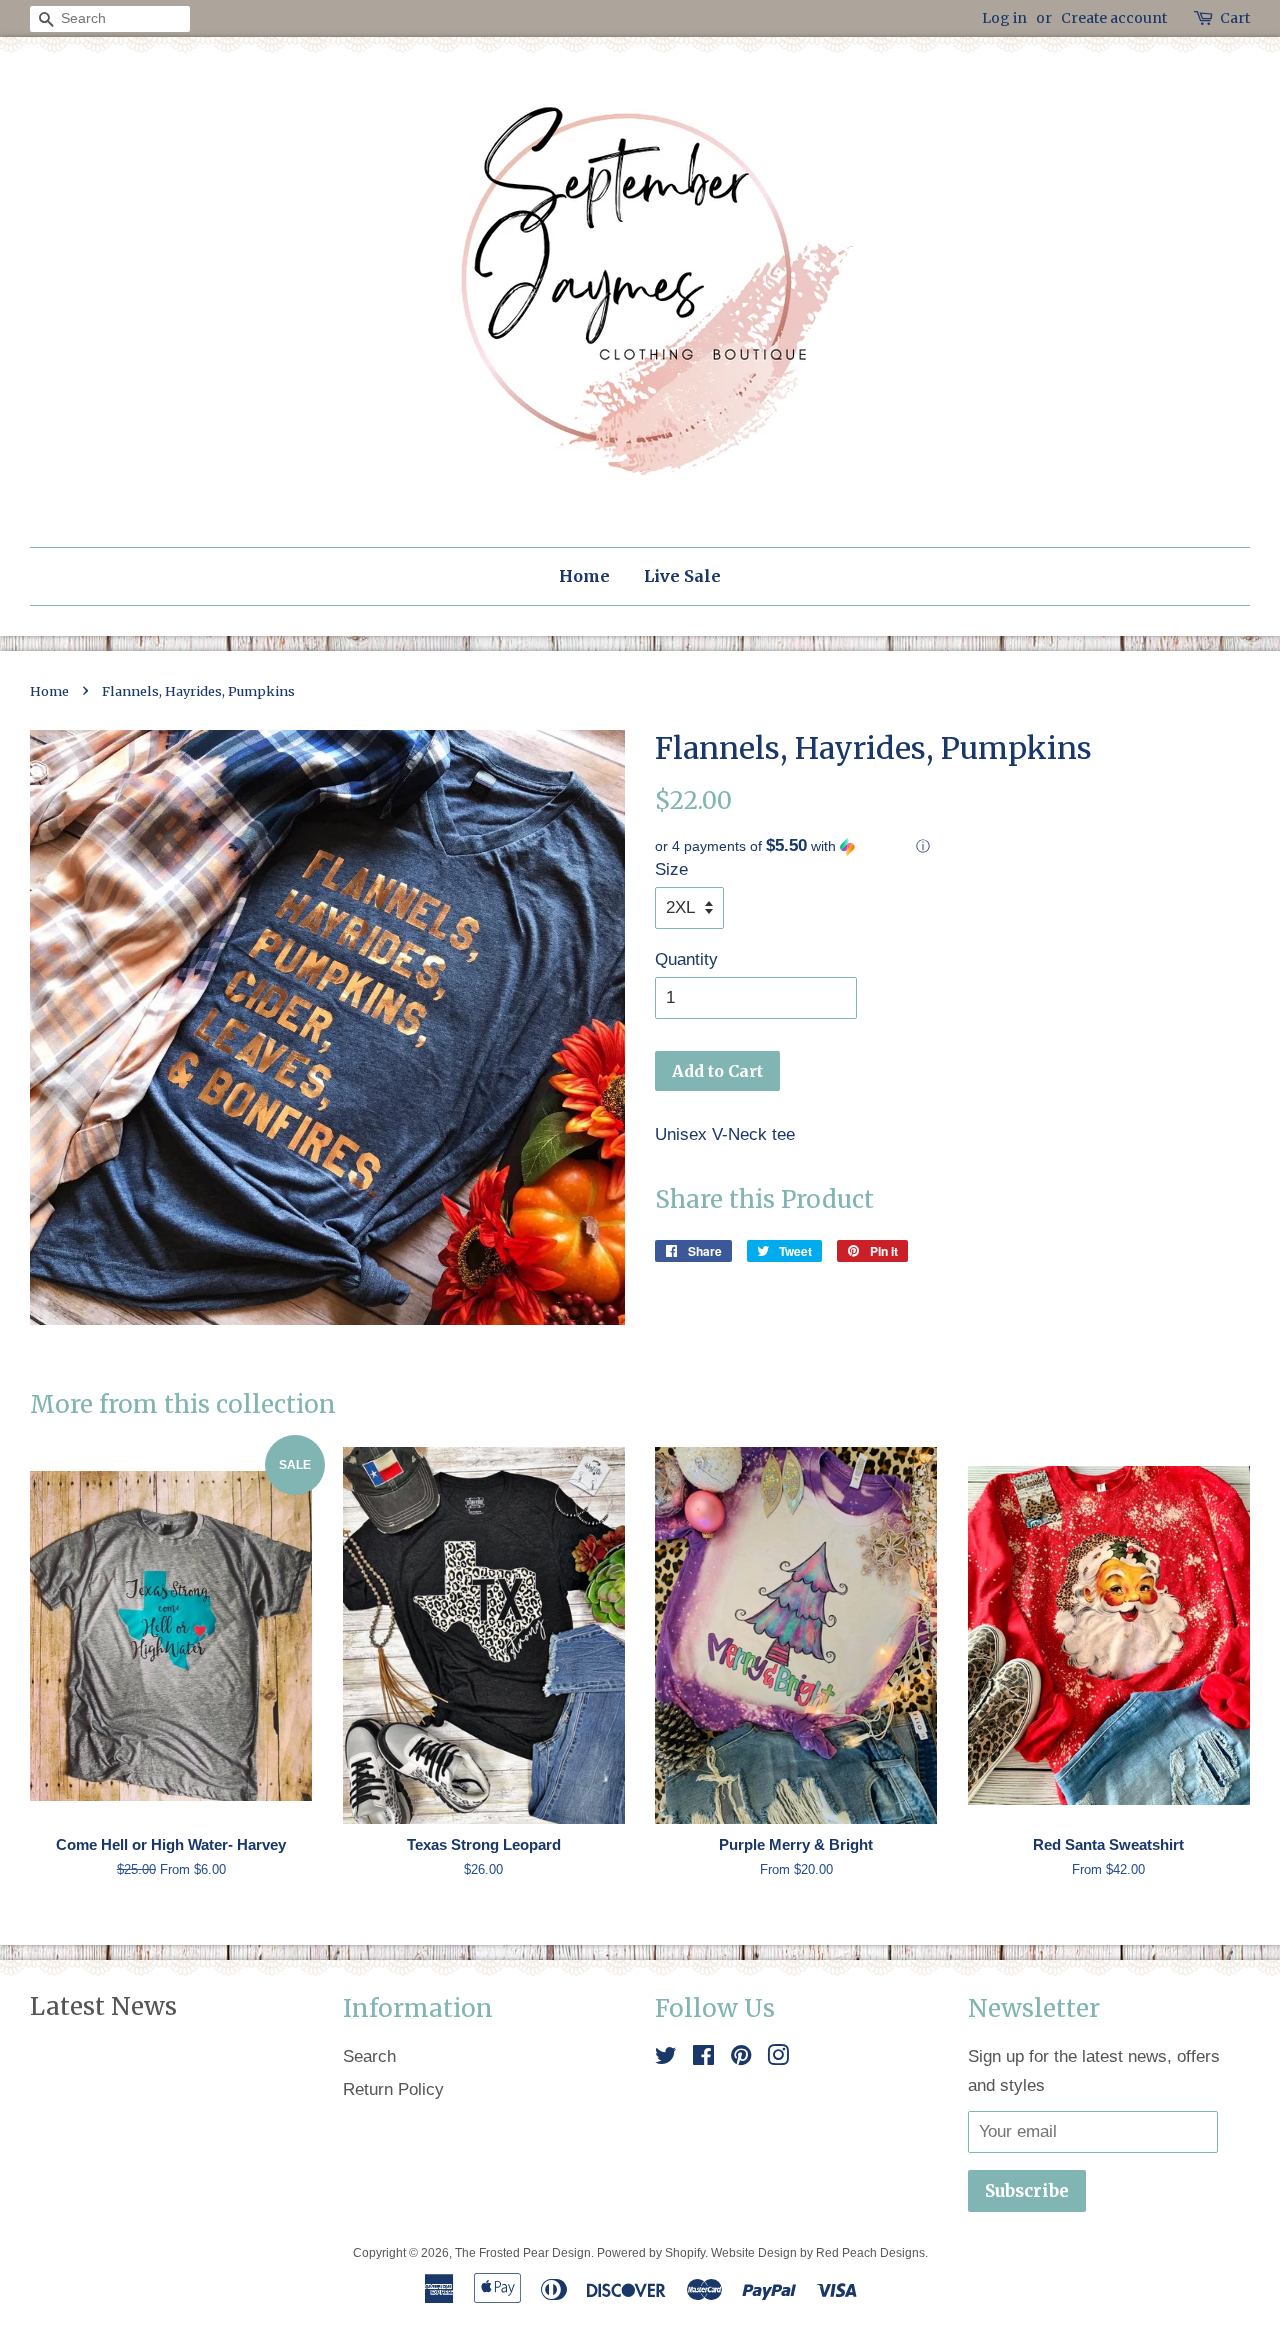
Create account (1114, 18)
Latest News (103, 2006)
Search (369, 2056)
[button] (952, 846)
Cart (1235, 18)
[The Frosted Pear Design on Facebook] (703, 2058)
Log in (1004, 18)
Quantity (686, 959)
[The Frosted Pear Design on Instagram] (778, 2058)
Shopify (685, 2253)
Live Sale (682, 576)
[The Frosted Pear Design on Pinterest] (741, 2058)
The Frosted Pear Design (523, 2253)
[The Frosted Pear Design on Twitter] (666, 2058)
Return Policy (393, 2089)
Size (671, 869)
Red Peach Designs (870, 2253)
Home (584, 576)
